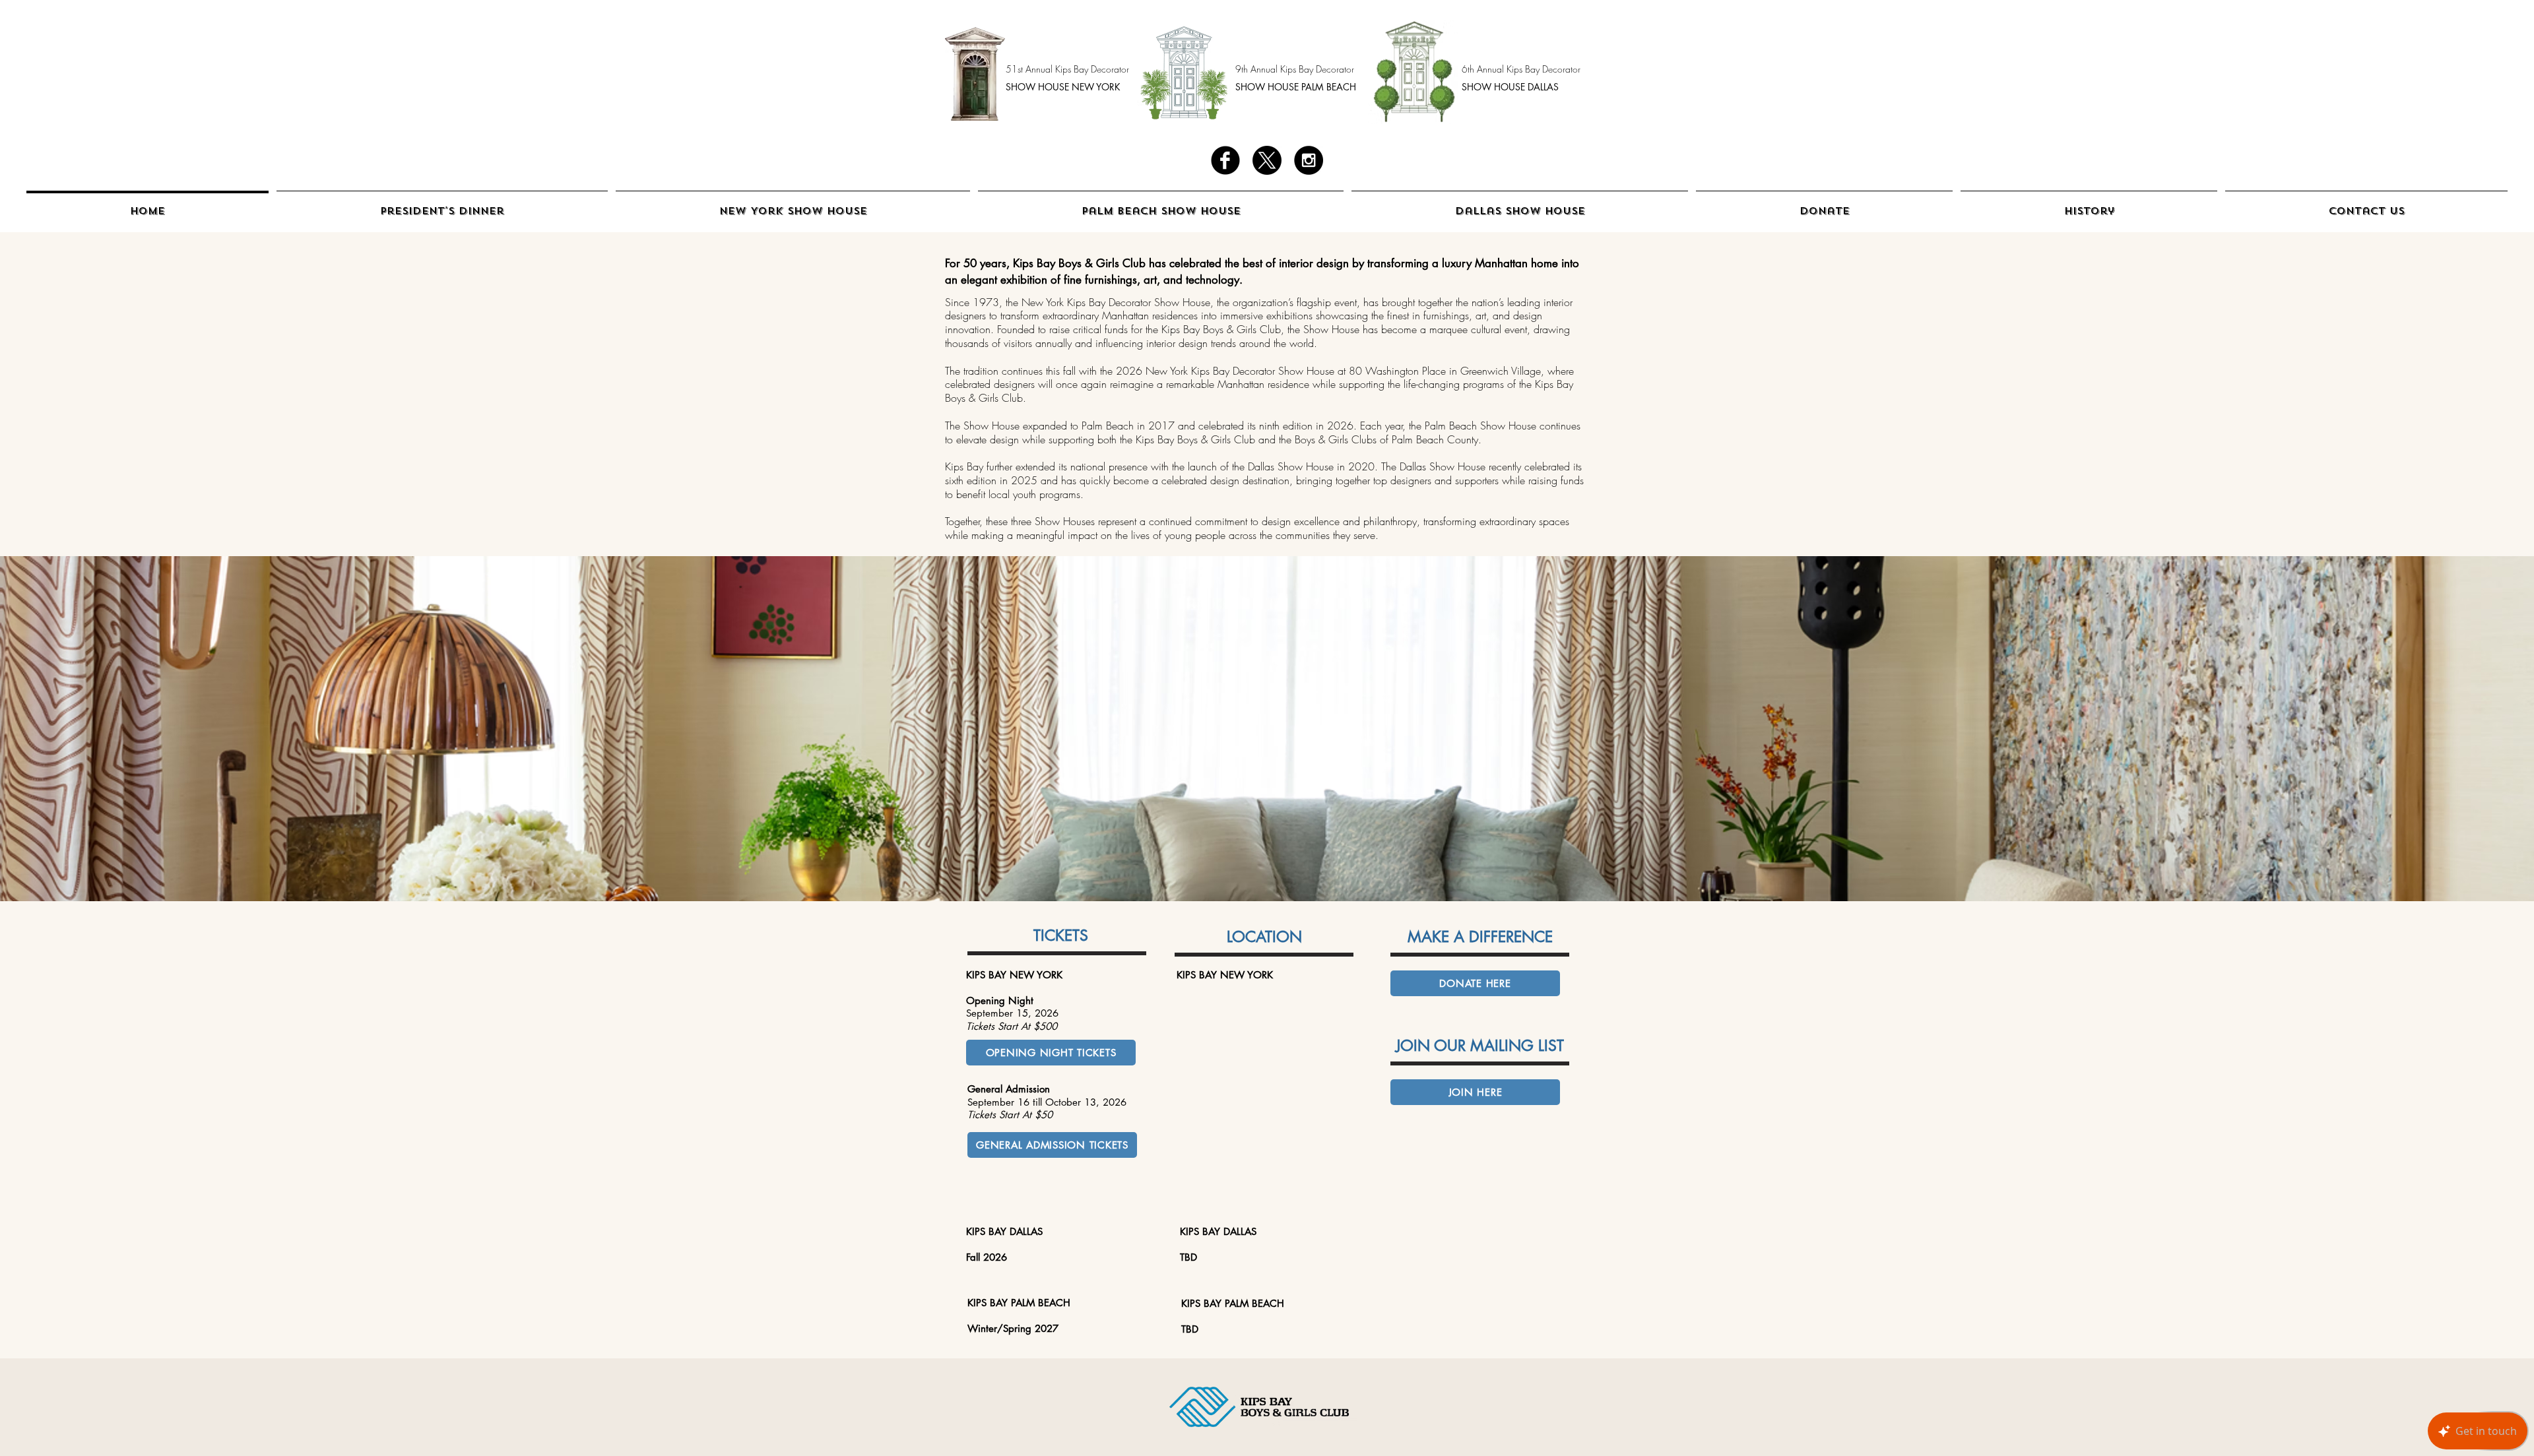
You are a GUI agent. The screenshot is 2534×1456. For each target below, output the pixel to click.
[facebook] (1225, 160)
